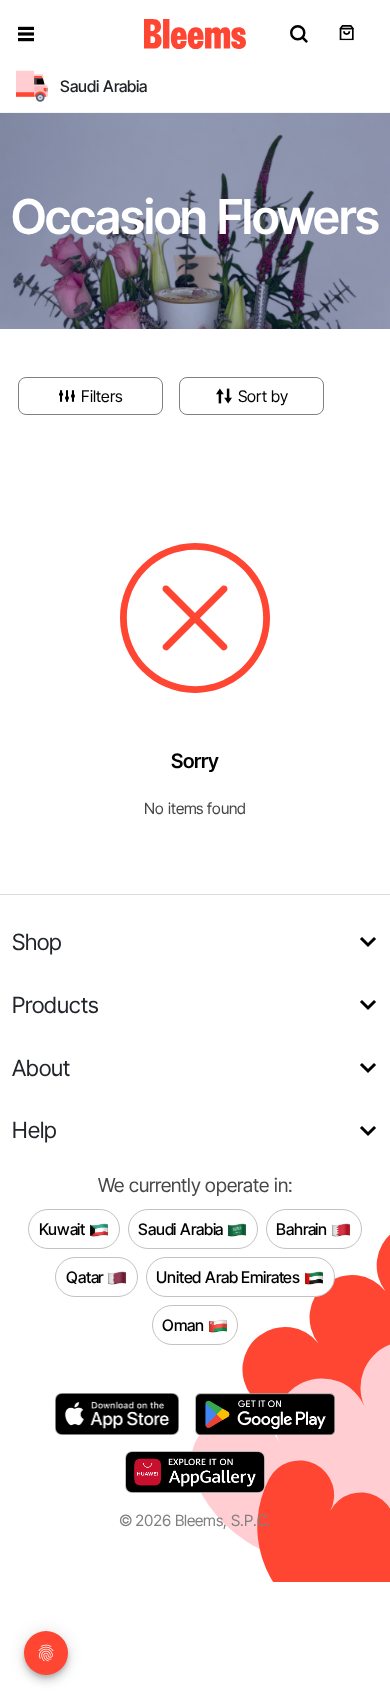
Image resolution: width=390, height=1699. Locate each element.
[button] (26, 34)
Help (34, 1129)
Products (55, 1004)
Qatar (86, 1276)
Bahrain (303, 1228)
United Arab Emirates (230, 1276)
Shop (37, 941)
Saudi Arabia (182, 1228)
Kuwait (64, 1228)
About (41, 1067)
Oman (184, 1324)
